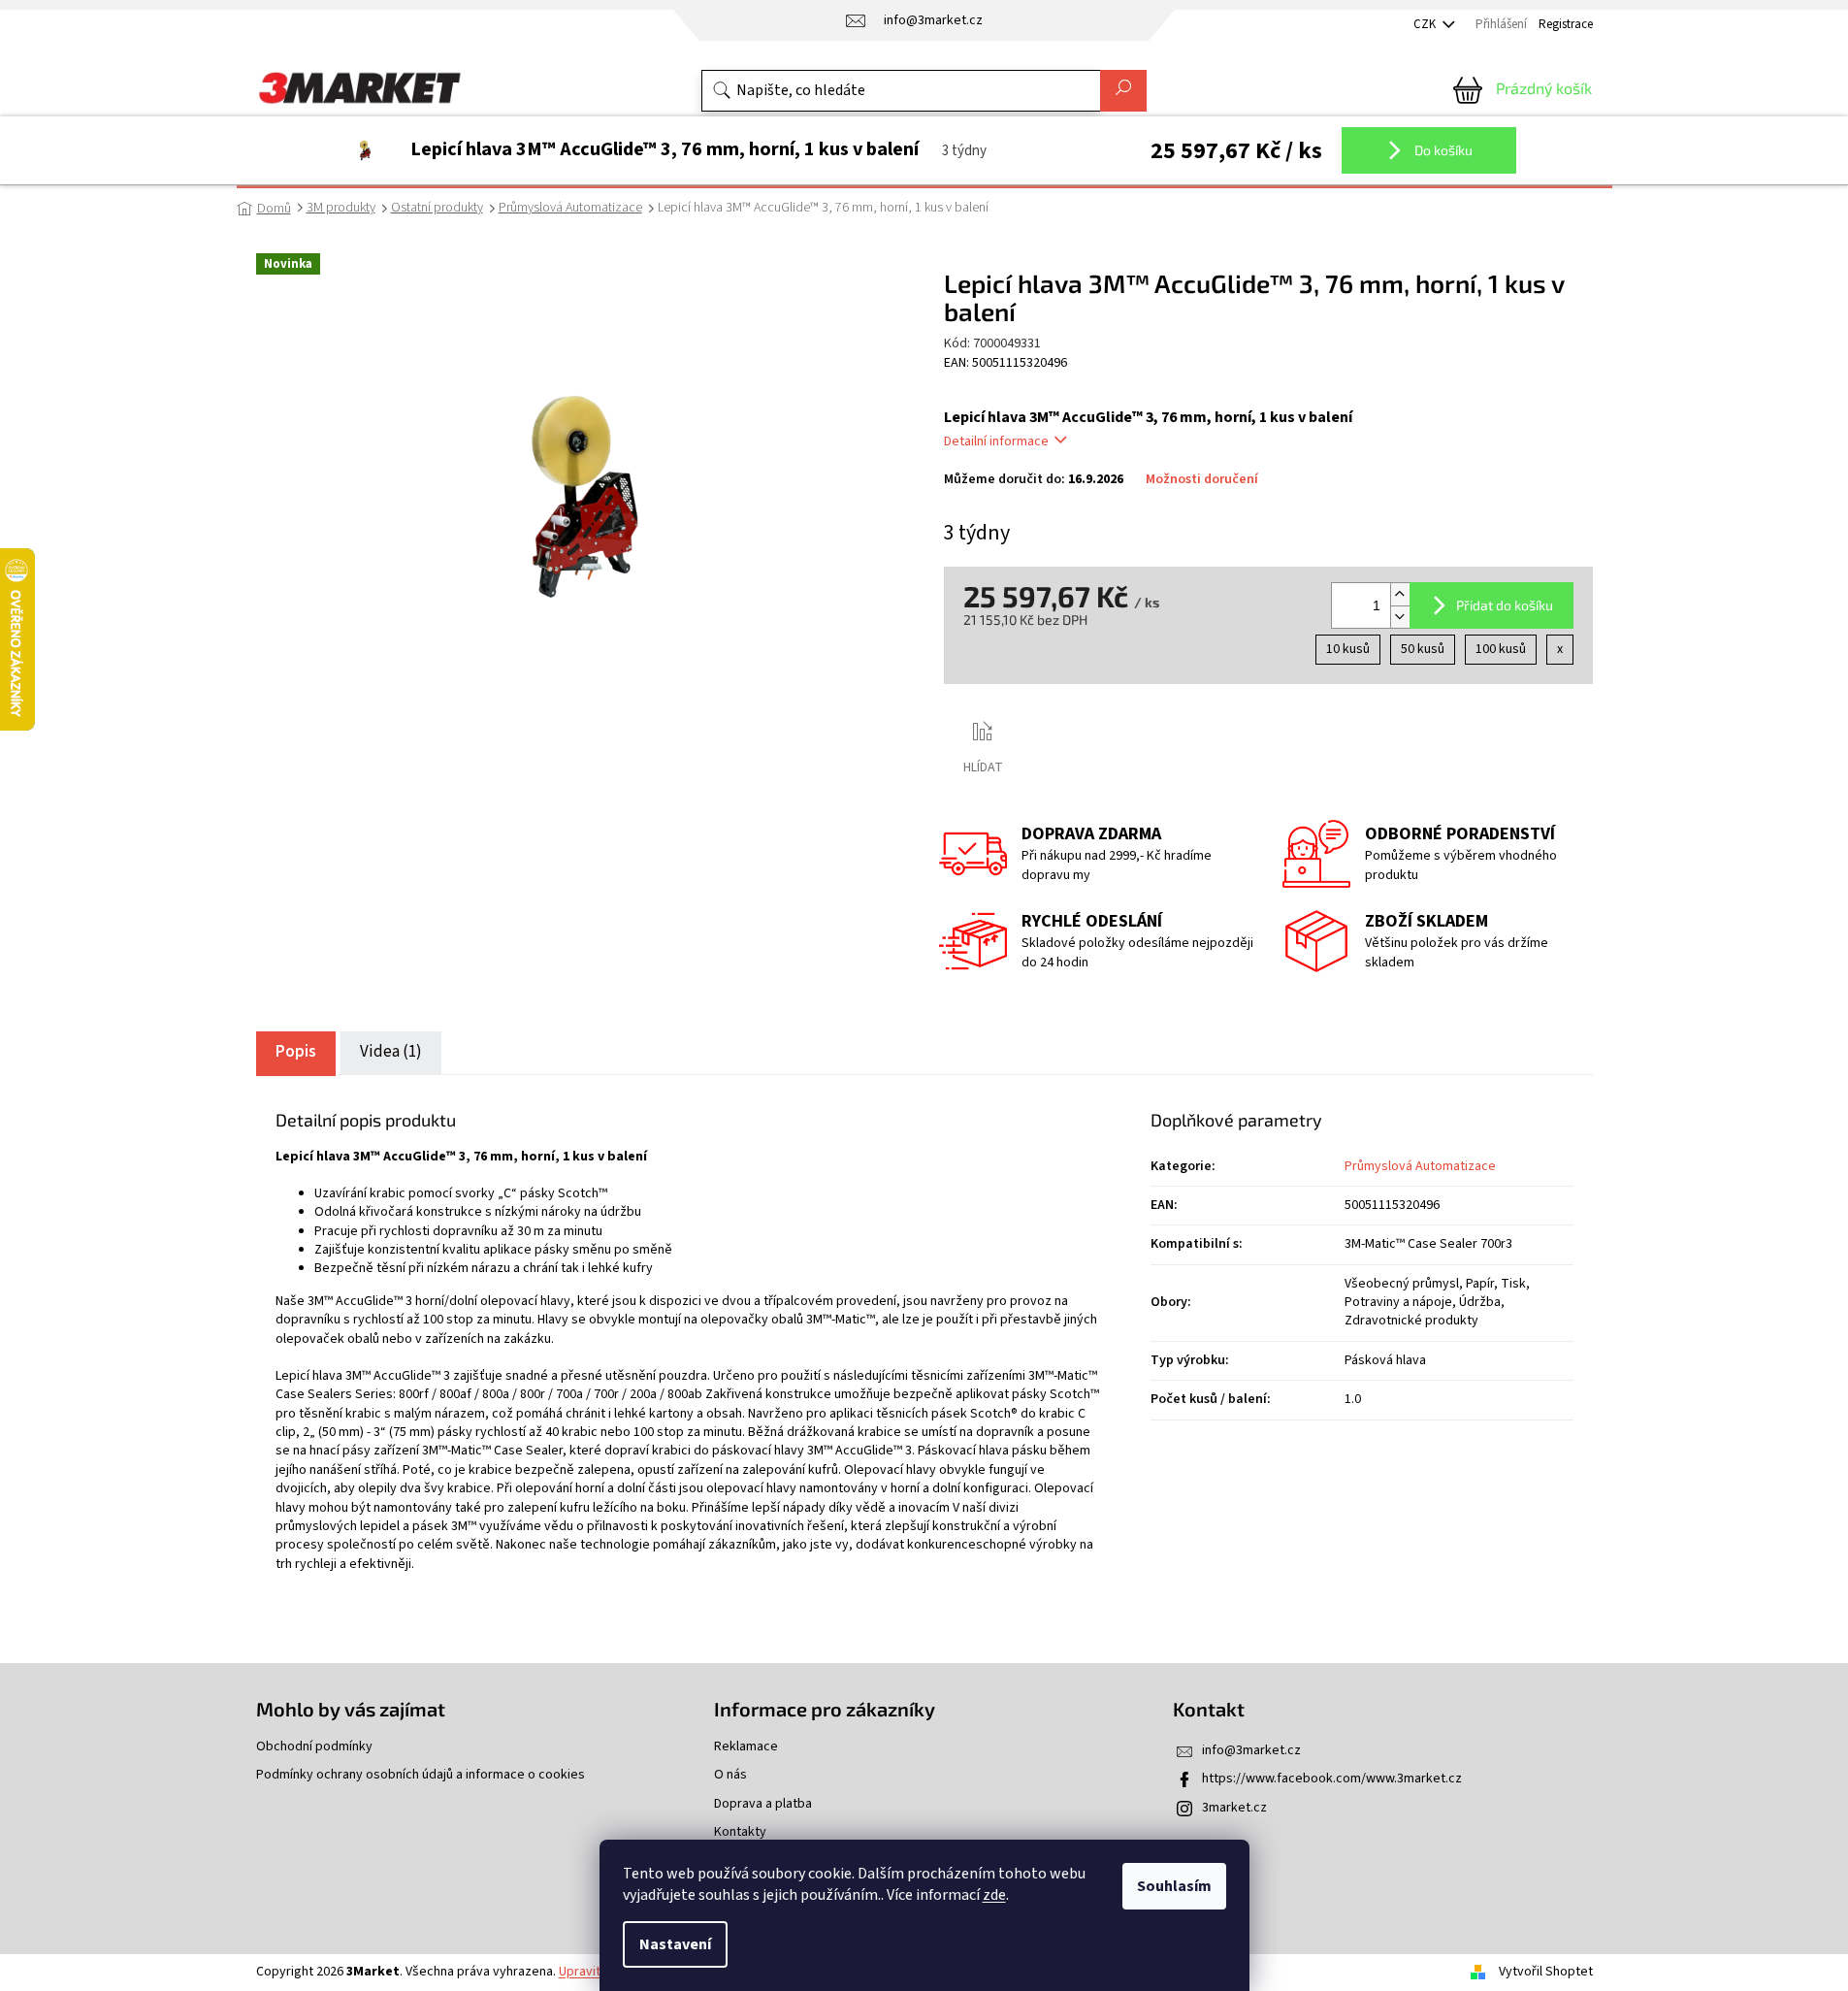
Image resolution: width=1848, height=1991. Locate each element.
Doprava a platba (763, 1804)
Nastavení (675, 1944)
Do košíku (1442, 150)
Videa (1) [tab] (391, 1052)
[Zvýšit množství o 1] (1400, 594)
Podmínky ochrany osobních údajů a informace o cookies (421, 1775)
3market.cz (1234, 1808)
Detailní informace (996, 441)
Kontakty (740, 1832)
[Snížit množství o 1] (1400, 617)
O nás (730, 1775)
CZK (1426, 24)
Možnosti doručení (1202, 480)
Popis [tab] (296, 1052)
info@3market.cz (1251, 1750)
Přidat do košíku (1505, 605)
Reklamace (746, 1747)
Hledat (1123, 91)
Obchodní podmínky (314, 1747)
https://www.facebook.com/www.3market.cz (1332, 1779)
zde (994, 1895)
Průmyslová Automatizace (1420, 1166)
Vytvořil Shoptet (1546, 1972)
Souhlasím (1174, 1886)
